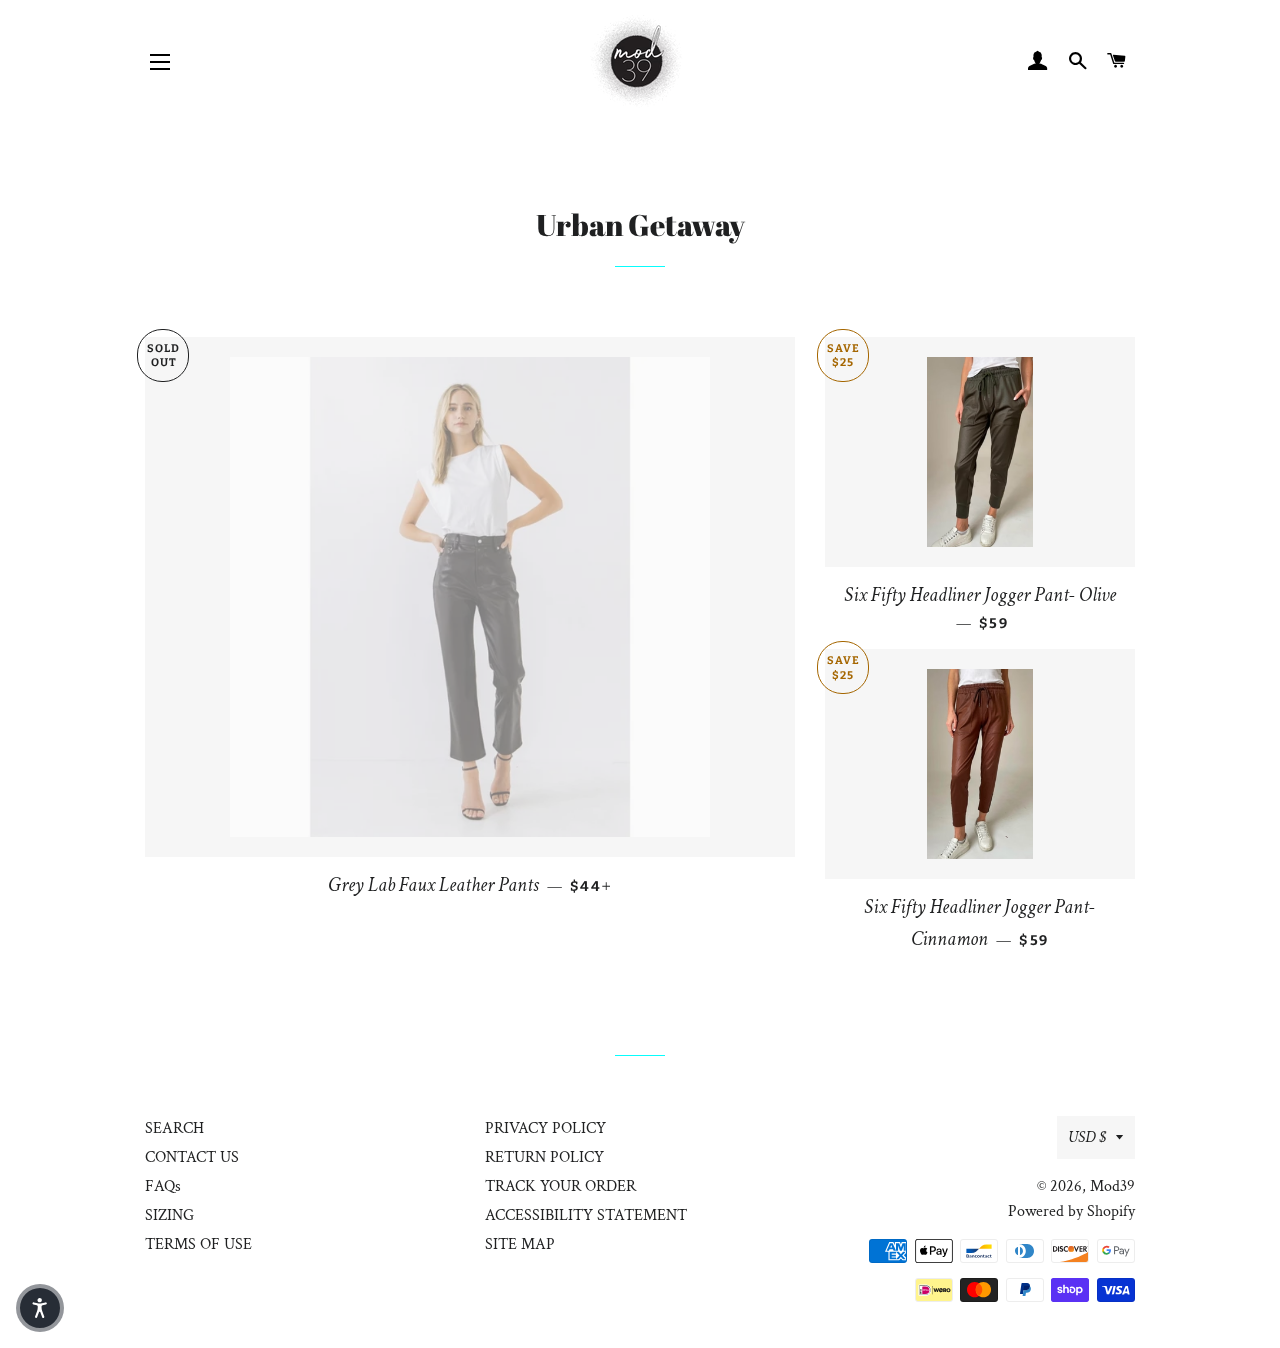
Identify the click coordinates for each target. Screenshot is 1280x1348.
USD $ (1087, 1137)
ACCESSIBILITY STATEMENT (586, 1215)
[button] (40, 1308)
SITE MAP (520, 1244)
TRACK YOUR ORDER (560, 1186)
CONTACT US (192, 1157)
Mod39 (1112, 1186)
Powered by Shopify (1071, 1211)
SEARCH (174, 1128)
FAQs (163, 1186)
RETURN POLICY (544, 1157)
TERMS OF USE (198, 1244)
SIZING (169, 1215)
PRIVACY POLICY (545, 1128)
